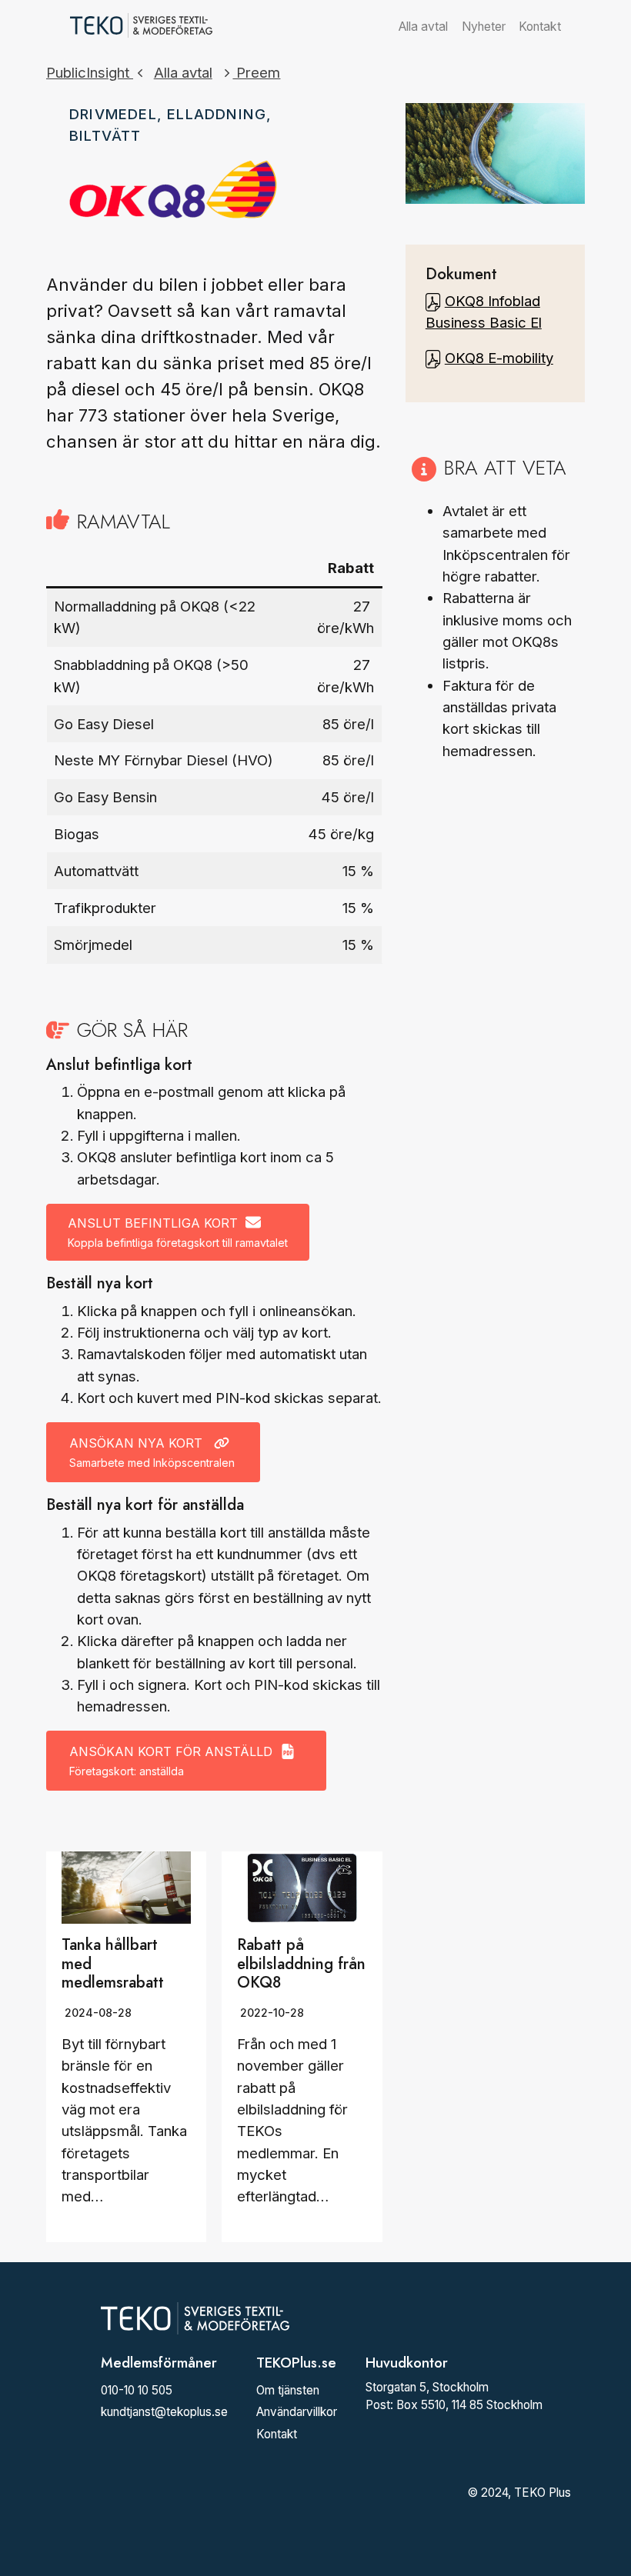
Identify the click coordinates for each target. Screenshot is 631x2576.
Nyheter (484, 27)
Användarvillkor (297, 2412)
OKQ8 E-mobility (499, 358)
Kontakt (540, 27)
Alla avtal (423, 27)
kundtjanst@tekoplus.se (164, 2412)
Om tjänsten (288, 2390)
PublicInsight (90, 72)
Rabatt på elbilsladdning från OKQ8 (301, 1963)
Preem (256, 72)
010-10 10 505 (137, 2390)
